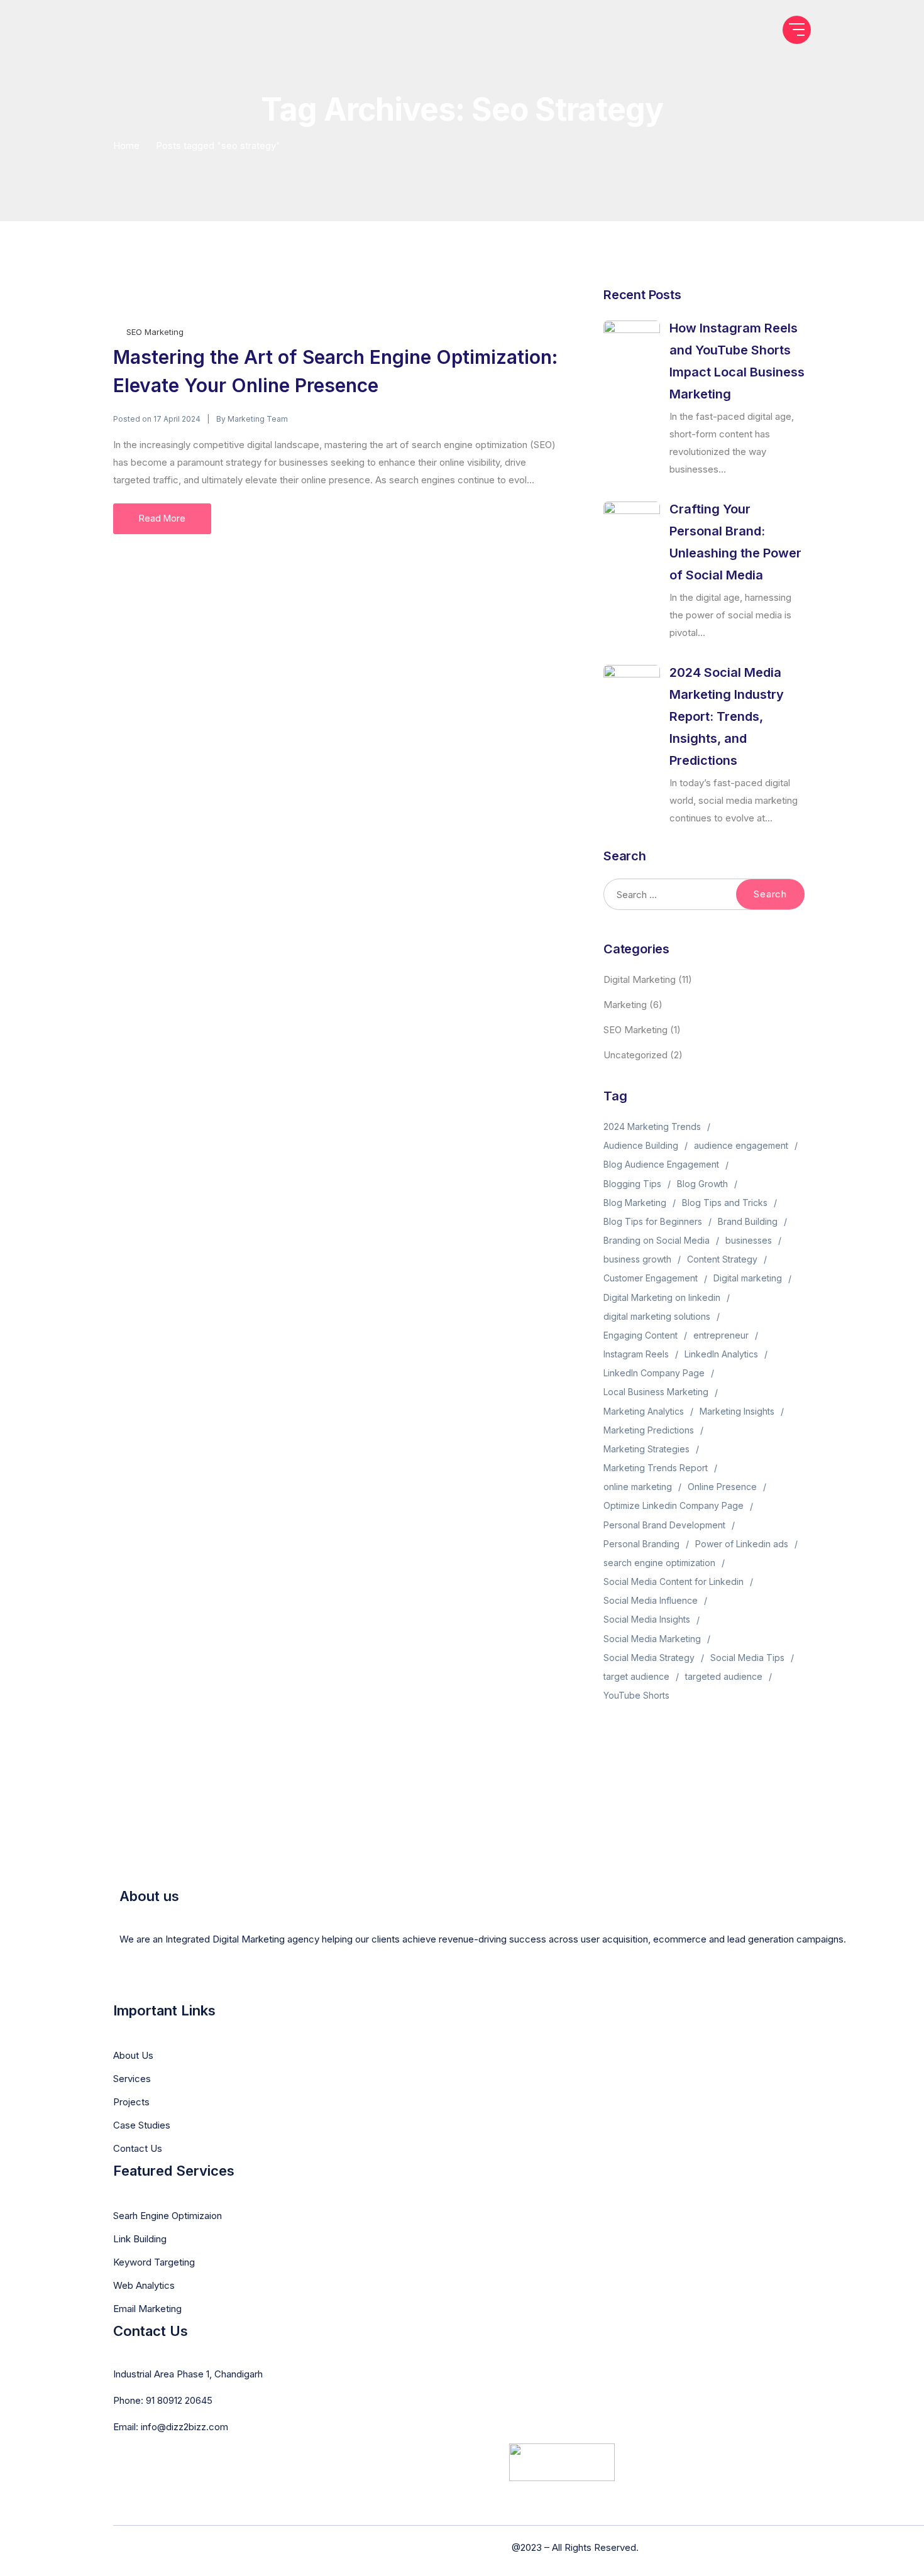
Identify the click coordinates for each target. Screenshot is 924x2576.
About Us (133, 2055)
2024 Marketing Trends (652, 1126)
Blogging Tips (632, 1184)
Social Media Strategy (649, 1658)
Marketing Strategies (646, 1449)
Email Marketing (147, 2309)
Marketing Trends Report (656, 1468)
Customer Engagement (651, 1278)
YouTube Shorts (636, 1695)
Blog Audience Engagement (661, 1164)
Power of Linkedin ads (742, 1544)
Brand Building (748, 1221)
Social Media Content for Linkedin (674, 1581)
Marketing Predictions (649, 1430)
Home (126, 145)
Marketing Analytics (644, 1411)
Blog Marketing (635, 1203)
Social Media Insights (647, 1619)
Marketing (625, 1005)
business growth (637, 1259)
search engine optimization (659, 1563)
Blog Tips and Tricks (725, 1203)
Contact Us (138, 2148)
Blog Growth (702, 1184)
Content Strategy (722, 1259)
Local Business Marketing (656, 1392)
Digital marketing (748, 1278)
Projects (131, 2102)
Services (132, 2079)
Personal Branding (641, 1544)
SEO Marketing (155, 332)
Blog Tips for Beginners (653, 1221)
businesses (749, 1240)
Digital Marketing (640, 979)
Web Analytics (144, 2285)
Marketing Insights (737, 1411)
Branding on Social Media (657, 1240)
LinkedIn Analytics (721, 1354)
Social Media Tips (747, 1658)
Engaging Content (641, 1335)
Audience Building (641, 1145)
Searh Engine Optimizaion (168, 2216)
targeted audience (724, 1676)
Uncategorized (635, 1055)
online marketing (638, 1487)
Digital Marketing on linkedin (662, 1297)
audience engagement (741, 1145)
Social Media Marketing (652, 1639)
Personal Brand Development (664, 1525)
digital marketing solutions (657, 1316)
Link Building (140, 2239)
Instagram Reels (636, 1354)
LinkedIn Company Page (654, 1373)
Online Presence (722, 1487)
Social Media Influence (651, 1600)
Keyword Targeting (154, 2262)
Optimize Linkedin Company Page (674, 1505)
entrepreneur (721, 1335)
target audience (636, 1676)
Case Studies (142, 2125)
